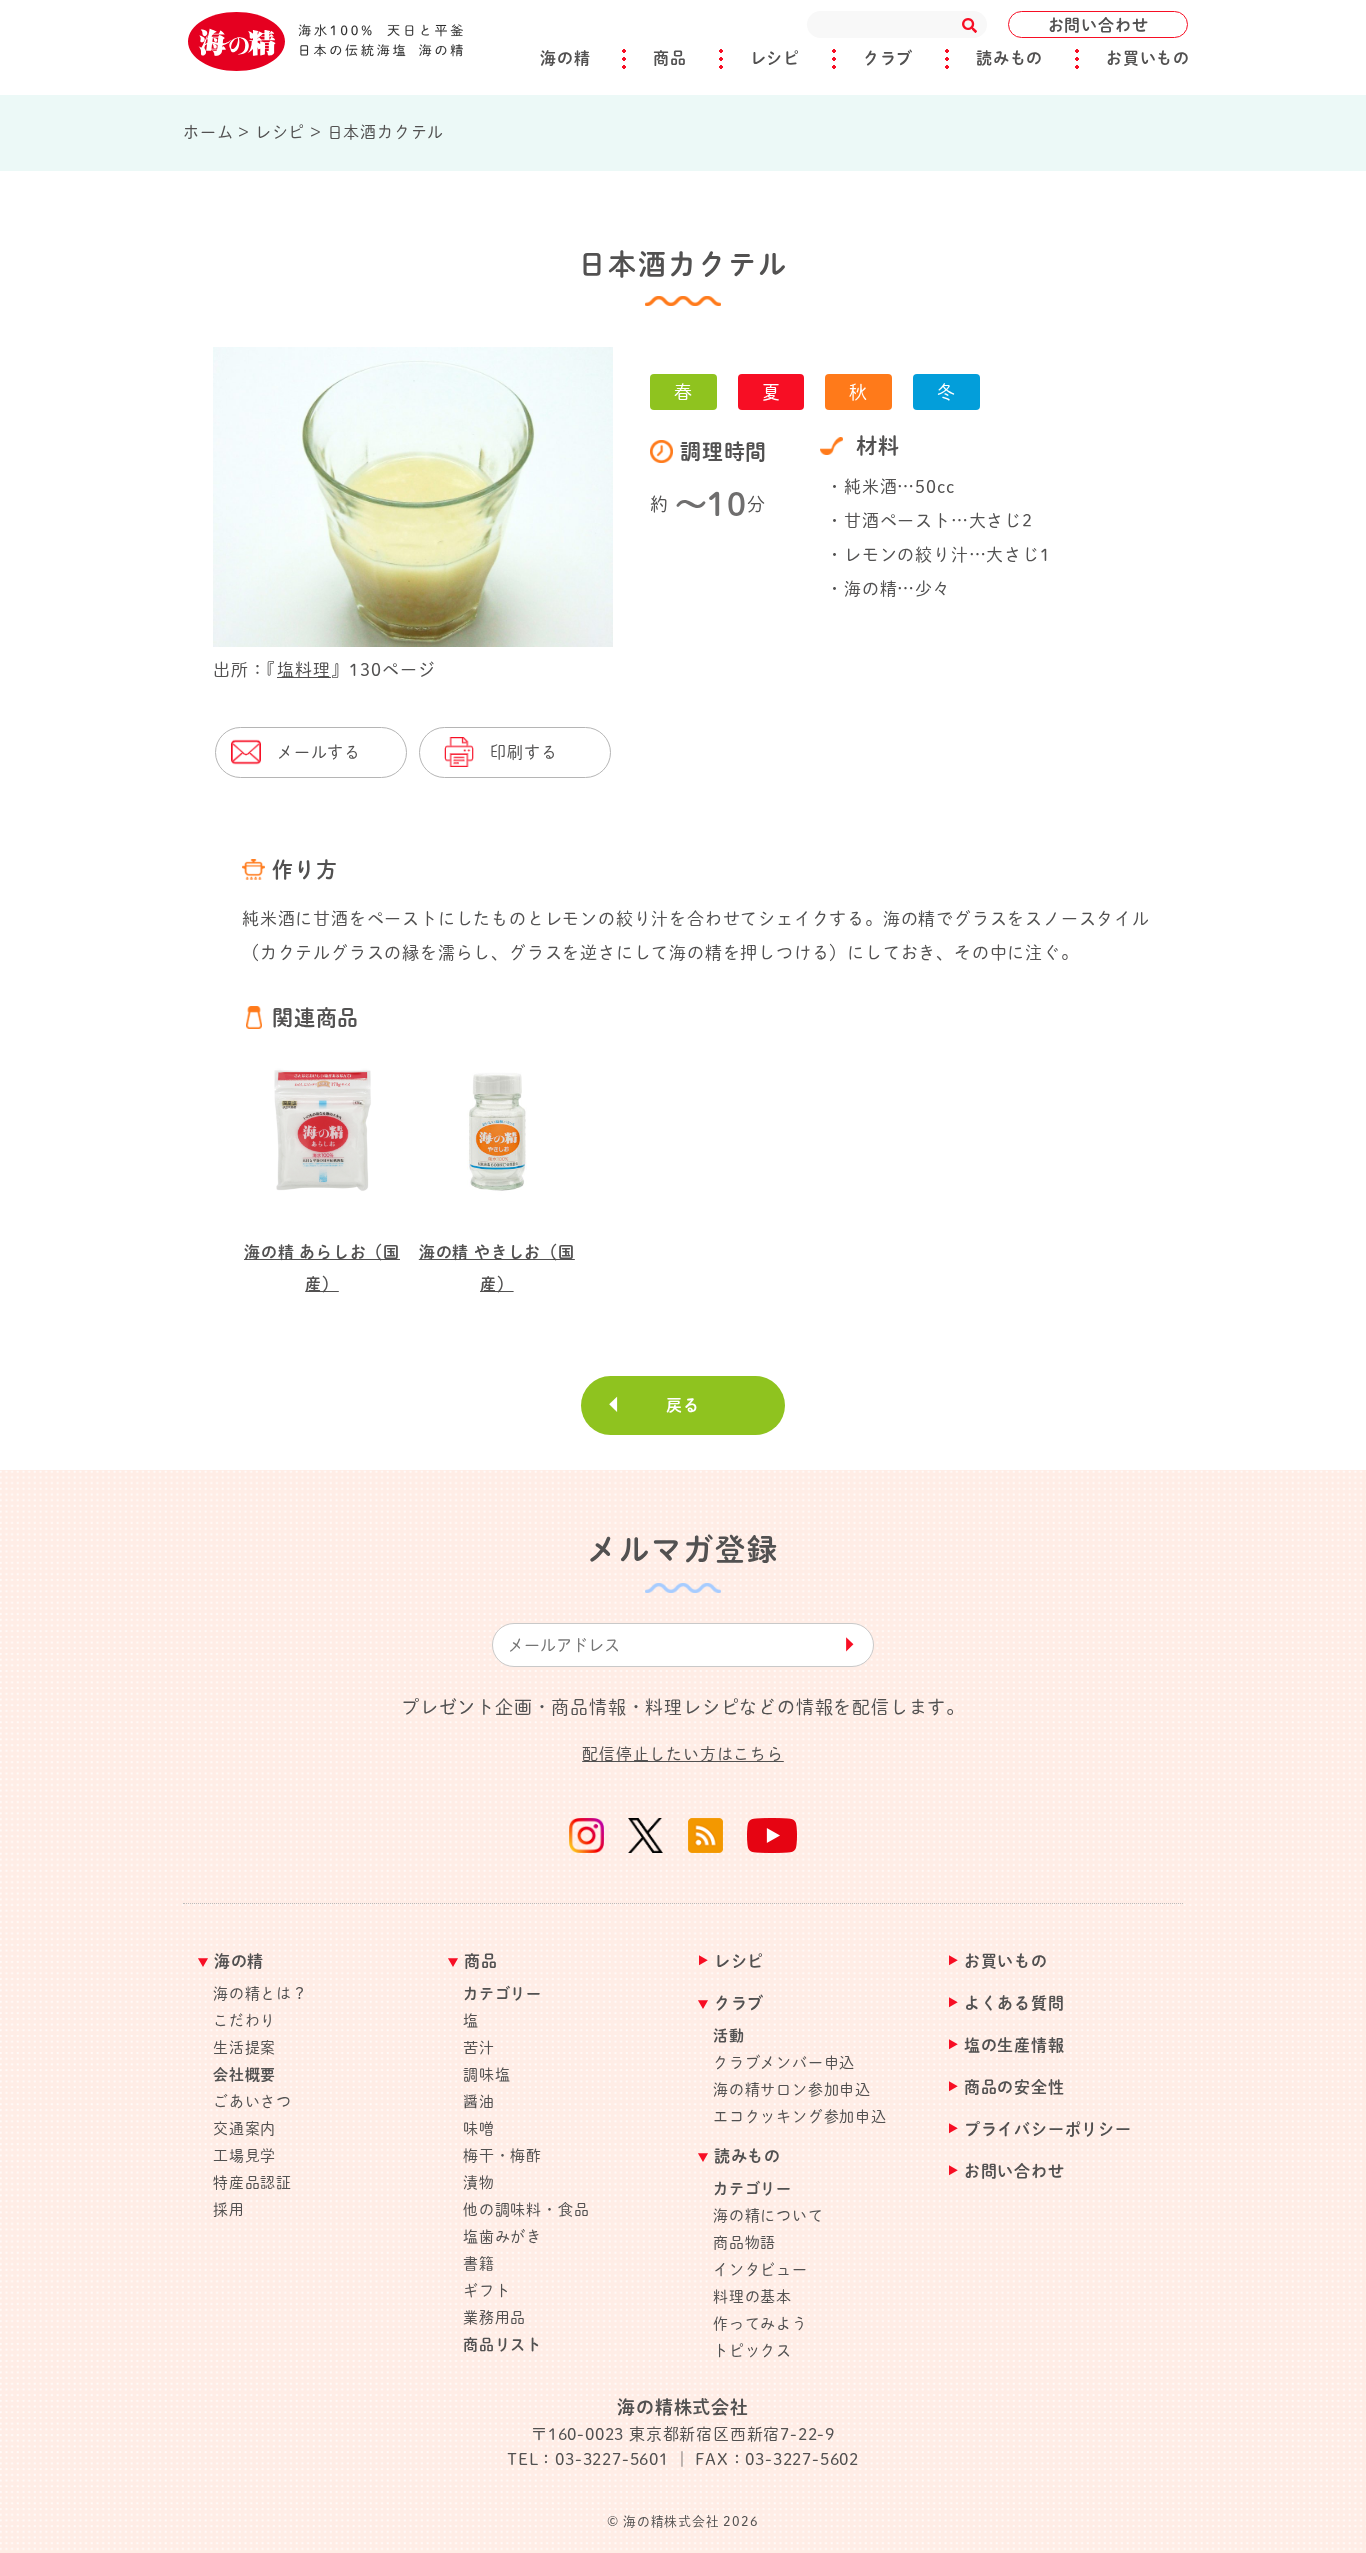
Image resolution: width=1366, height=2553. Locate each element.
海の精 (565, 58)
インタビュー (760, 2269)
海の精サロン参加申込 (792, 2089)
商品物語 (744, 2242)
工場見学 (244, 2155)
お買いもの (1148, 58)
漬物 (479, 2182)
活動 (729, 2035)
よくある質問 (1014, 2003)
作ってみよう (760, 2323)
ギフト (486, 2290)
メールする (319, 752)
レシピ (775, 58)
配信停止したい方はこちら (683, 1754)
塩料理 (304, 669)
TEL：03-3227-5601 (588, 2459)
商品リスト (502, 2344)
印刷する (523, 752)
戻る (683, 1405)
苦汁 (479, 2047)
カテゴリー (502, 1993)
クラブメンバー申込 (784, 2062)
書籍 (479, 2263)
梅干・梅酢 (502, 2155)
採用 (229, 2209)
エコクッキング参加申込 (800, 2116)
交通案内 (244, 2128)
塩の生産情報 (1014, 2045)
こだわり (244, 2020)
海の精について (768, 2215)
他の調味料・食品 (526, 2209)
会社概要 (244, 2074)
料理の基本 (752, 2296)
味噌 (479, 2128)
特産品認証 (252, 2182)
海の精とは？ (260, 1993)
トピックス (752, 2350)
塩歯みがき (502, 2236)
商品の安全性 (1014, 2087)
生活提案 (244, 2047)
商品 (670, 58)
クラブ (888, 58)
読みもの (1009, 58)
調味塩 (486, 2074)
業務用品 (494, 2317)
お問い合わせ (1098, 25)
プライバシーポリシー (1048, 2129)
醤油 (479, 2101)
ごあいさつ (252, 2101)
